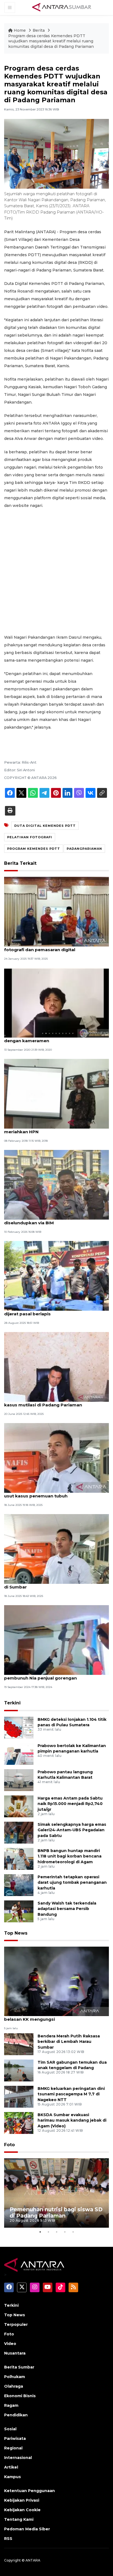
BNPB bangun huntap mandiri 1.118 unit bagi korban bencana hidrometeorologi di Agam (70, 1856)
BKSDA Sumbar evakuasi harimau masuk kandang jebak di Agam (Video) (72, 2121)
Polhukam (15, 2377)
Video (10, 2344)
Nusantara (15, 2353)
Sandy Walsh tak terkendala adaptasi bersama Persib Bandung (67, 1909)
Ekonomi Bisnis (20, 2396)
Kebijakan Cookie (22, 2510)
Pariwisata (15, 2438)
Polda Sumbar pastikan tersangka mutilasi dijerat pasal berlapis (52, 1311)
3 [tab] (56, 2232)
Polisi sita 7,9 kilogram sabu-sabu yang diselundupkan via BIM (47, 1220)
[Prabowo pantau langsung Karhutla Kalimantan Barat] (19, 1780)
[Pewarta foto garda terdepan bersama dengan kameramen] (56, 1002)
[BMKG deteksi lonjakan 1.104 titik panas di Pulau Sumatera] (19, 1727)
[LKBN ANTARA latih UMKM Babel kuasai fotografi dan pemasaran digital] (56, 911)
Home (20, 30)
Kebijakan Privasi (22, 2500)
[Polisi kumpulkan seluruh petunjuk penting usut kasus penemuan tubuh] (56, 1458)
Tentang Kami (19, 2519)
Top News (16, 1933)
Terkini (12, 1703)
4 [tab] (65, 2232)
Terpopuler (16, 2324)
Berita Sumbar (19, 2367)
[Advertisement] (56, 571)
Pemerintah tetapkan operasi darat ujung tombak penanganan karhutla (72, 1883)
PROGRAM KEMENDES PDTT (34, 849)
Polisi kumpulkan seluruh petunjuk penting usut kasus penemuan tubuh (51, 1493)
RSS (8, 2539)
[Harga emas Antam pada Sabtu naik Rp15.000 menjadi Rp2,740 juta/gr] (19, 1806)
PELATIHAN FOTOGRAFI (30, 837)
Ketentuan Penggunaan (29, 2491)
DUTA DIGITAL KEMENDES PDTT (45, 826)
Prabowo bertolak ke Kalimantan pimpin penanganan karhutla (72, 1749)
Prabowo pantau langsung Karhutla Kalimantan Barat (65, 1775)
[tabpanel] (56, 2193)
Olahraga (14, 2386)
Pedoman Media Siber (27, 2529)
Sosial (10, 2429)
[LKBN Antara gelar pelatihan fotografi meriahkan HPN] (56, 1093)
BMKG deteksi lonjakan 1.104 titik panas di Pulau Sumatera (72, 1722)
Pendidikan (16, 2415)
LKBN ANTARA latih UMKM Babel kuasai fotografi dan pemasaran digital (47, 947)
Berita (39, 30)
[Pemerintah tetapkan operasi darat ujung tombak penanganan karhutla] (19, 1885)
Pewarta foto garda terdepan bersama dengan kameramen (48, 1038)
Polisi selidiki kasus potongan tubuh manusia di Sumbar (54, 1584)
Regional (13, 2448)
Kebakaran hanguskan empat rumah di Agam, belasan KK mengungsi (55, 2016)
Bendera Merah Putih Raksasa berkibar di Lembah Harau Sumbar (69, 2042)
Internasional (18, 2458)
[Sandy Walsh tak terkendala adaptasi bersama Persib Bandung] (19, 1911)
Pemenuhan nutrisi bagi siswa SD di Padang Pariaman (56, 2213)
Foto (9, 2145)
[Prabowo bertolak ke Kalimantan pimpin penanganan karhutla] (19, 1753)
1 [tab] (40, 2232)
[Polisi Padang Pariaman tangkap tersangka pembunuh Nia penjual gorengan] (56, 1640)
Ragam (11, 2405)
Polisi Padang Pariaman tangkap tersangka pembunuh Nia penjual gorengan (53, 1675)
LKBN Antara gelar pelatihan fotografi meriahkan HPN (46, 1129)
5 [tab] (73, 2232)
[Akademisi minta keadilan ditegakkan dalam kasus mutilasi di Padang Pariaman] (56, 1367)
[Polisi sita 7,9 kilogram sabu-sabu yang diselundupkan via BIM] (56, 1185)
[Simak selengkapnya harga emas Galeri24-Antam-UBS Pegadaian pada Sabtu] (19, 1832)
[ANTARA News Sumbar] (62, 7)
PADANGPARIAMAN (84, 849)
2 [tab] (48, 2232)
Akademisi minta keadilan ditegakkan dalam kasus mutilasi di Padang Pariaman (54, 1402)
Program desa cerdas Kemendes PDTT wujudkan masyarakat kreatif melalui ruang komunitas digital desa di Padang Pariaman (51, 41)
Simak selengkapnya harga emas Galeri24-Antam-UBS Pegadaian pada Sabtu (72, 1830)
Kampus (12, 2477)
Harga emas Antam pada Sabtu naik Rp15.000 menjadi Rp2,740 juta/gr (70, 1804)
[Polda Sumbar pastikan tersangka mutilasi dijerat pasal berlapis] (56, 1276)
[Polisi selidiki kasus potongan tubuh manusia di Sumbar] (56, 1549)
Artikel (11, 2467)
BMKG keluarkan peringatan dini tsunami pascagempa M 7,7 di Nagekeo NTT (71, 2094)
